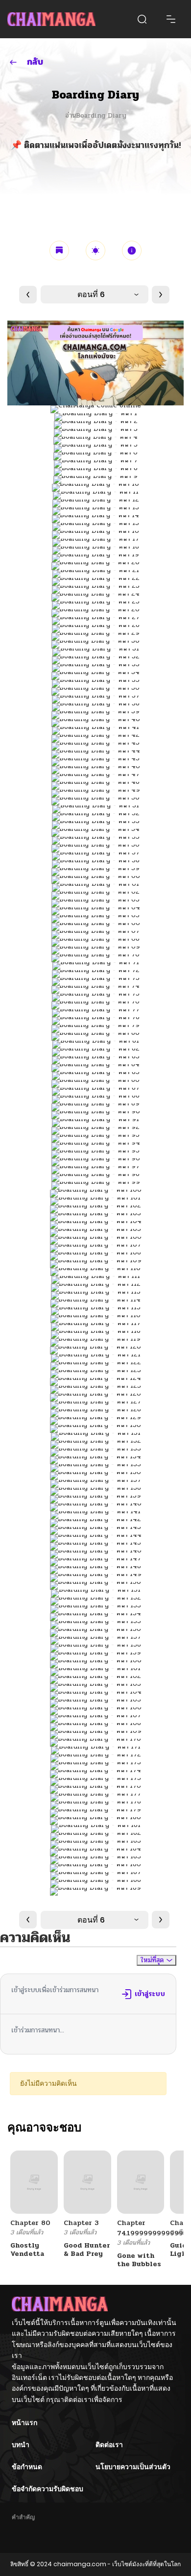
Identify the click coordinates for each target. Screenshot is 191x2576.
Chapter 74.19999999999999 (152, 2228)
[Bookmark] (59, 250)
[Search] (142, 19)
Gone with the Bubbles (139, 2260)
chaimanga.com (80, 2564)
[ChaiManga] (51, 19)
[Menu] (171, 19)
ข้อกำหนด (27, 2467)
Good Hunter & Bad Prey (87, 2250)
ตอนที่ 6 (91, 294)
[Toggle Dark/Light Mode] (95, 250)
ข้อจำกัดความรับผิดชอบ (48, 2489)
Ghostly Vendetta (27, 2250)
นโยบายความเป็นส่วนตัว (133, 2467)
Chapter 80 (30, 2223)
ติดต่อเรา (109, 2445)
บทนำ (21, 2445)
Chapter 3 (81, 2223)
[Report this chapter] (132, 250)
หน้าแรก (24, 2423)
